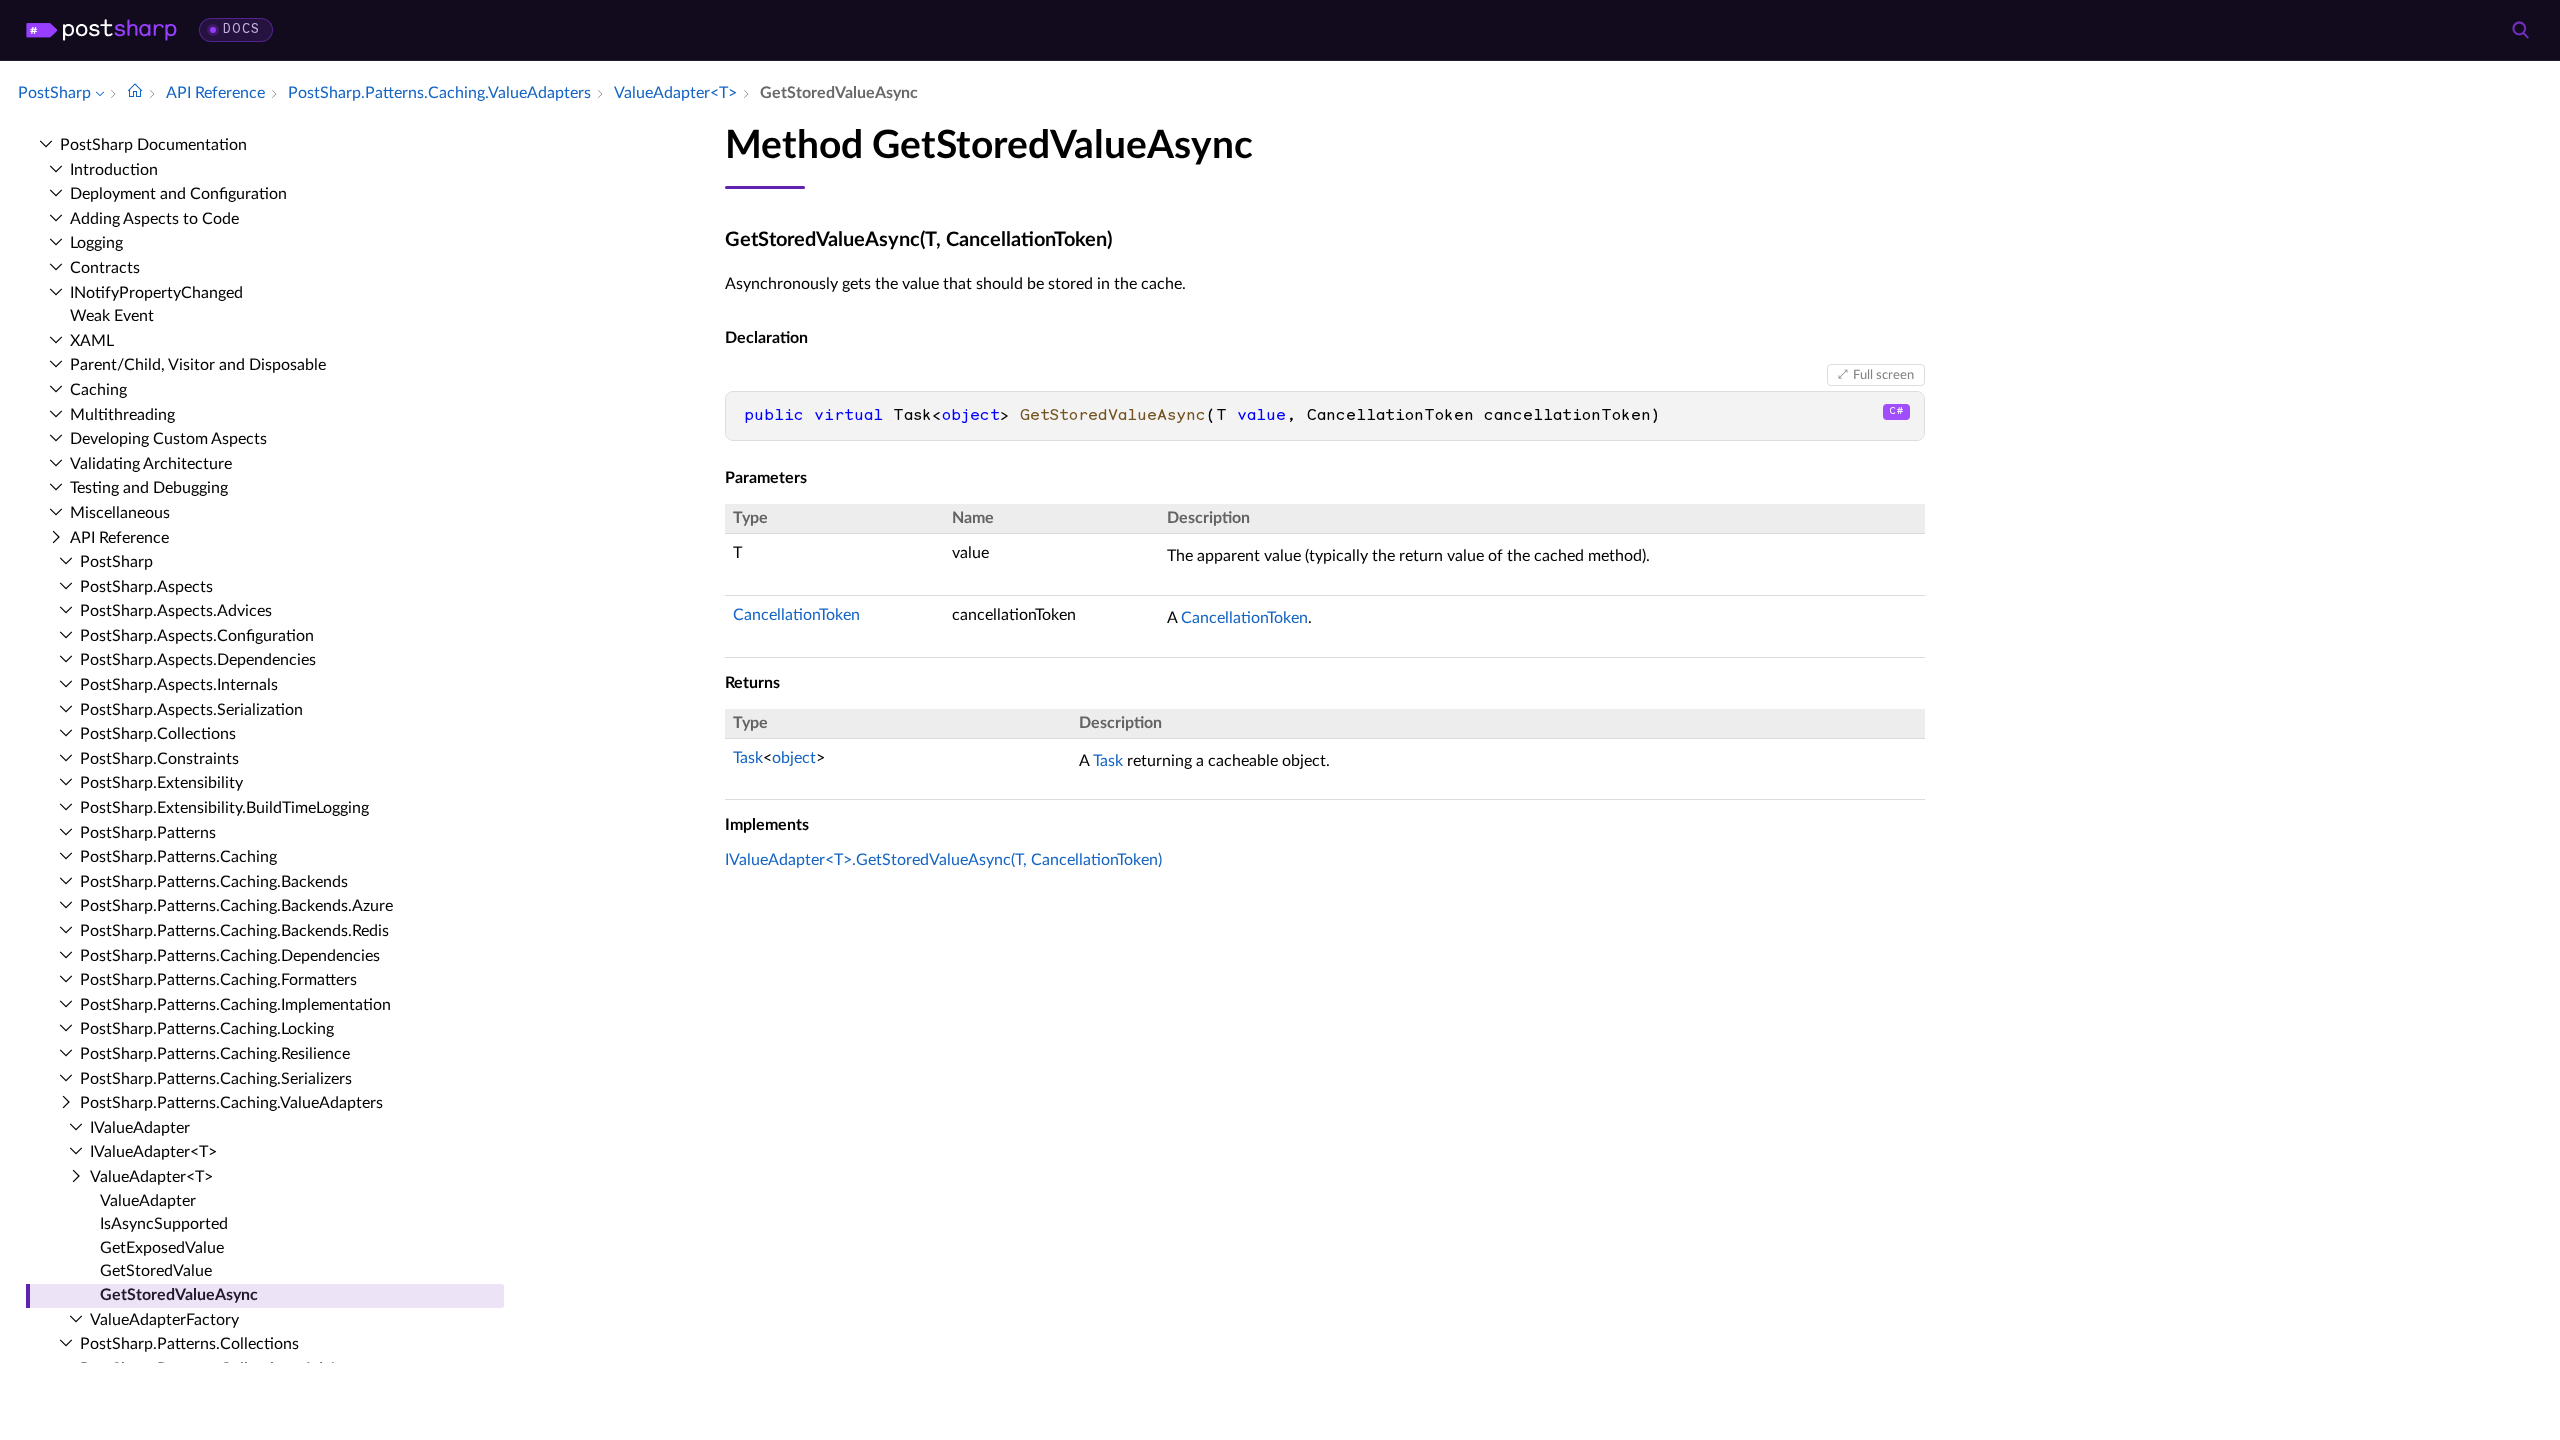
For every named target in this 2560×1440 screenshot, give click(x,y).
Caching (98, 390)
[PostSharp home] (101, 30)
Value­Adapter (148, 1201)
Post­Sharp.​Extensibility (161, 783)
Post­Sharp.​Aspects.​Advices (176, 611)
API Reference (119, 538)
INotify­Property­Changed (156, 293)
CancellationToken (796, 615)
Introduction (114, 170)
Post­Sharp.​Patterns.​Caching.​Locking (207, 1029)
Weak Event (112, 316)
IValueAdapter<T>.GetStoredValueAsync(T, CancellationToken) (943, 860)
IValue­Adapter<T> (153, 1152)
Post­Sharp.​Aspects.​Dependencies (198, 660)
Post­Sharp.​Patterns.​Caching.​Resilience (215, 1054)
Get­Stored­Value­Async (179, 1295)
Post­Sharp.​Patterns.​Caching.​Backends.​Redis (234, 931)
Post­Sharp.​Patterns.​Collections (189, 1344)
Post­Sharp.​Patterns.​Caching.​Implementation (235, 1005)
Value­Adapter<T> (151, 1177)
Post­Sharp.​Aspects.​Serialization (191, 710)
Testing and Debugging (149, 488)
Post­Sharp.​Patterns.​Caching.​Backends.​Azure (236, 906)
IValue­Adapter (140, 1128)
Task (748, 758)
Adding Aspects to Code (154, 219)
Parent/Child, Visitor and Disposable (198, 365)
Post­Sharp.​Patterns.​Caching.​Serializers (216, 1079)
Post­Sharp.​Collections (158, 734)
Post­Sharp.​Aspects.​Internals (179, 685)
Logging (96, 243)
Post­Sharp (116, 562)
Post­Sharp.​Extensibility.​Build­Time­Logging (224, 808)
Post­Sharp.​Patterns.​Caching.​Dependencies (230, 956)
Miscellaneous (120, 513)
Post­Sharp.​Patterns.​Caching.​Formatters (218, 980)
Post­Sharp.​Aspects (146, 587)
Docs (241, 29)
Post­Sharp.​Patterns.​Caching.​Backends (214, 882)
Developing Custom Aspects (168, 439)
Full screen (1883, 375)
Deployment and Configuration (178, 194)
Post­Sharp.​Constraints (159, 759)
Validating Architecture (151, 464)
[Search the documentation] (2520, 30)
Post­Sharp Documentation (153, 145)
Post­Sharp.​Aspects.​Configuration (197, 636)
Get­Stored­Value (156, 1271)
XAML (92, 341)
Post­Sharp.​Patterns (148, 833)
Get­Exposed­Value (162, 1248)
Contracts (105, 268)
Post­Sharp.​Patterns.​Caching (178, 857)
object (794, 758)
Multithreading (122, 415)
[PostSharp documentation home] (135, 93)
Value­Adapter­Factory (164, 1320)
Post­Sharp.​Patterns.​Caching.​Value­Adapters (231, 1103)
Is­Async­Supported (164, 1224)
